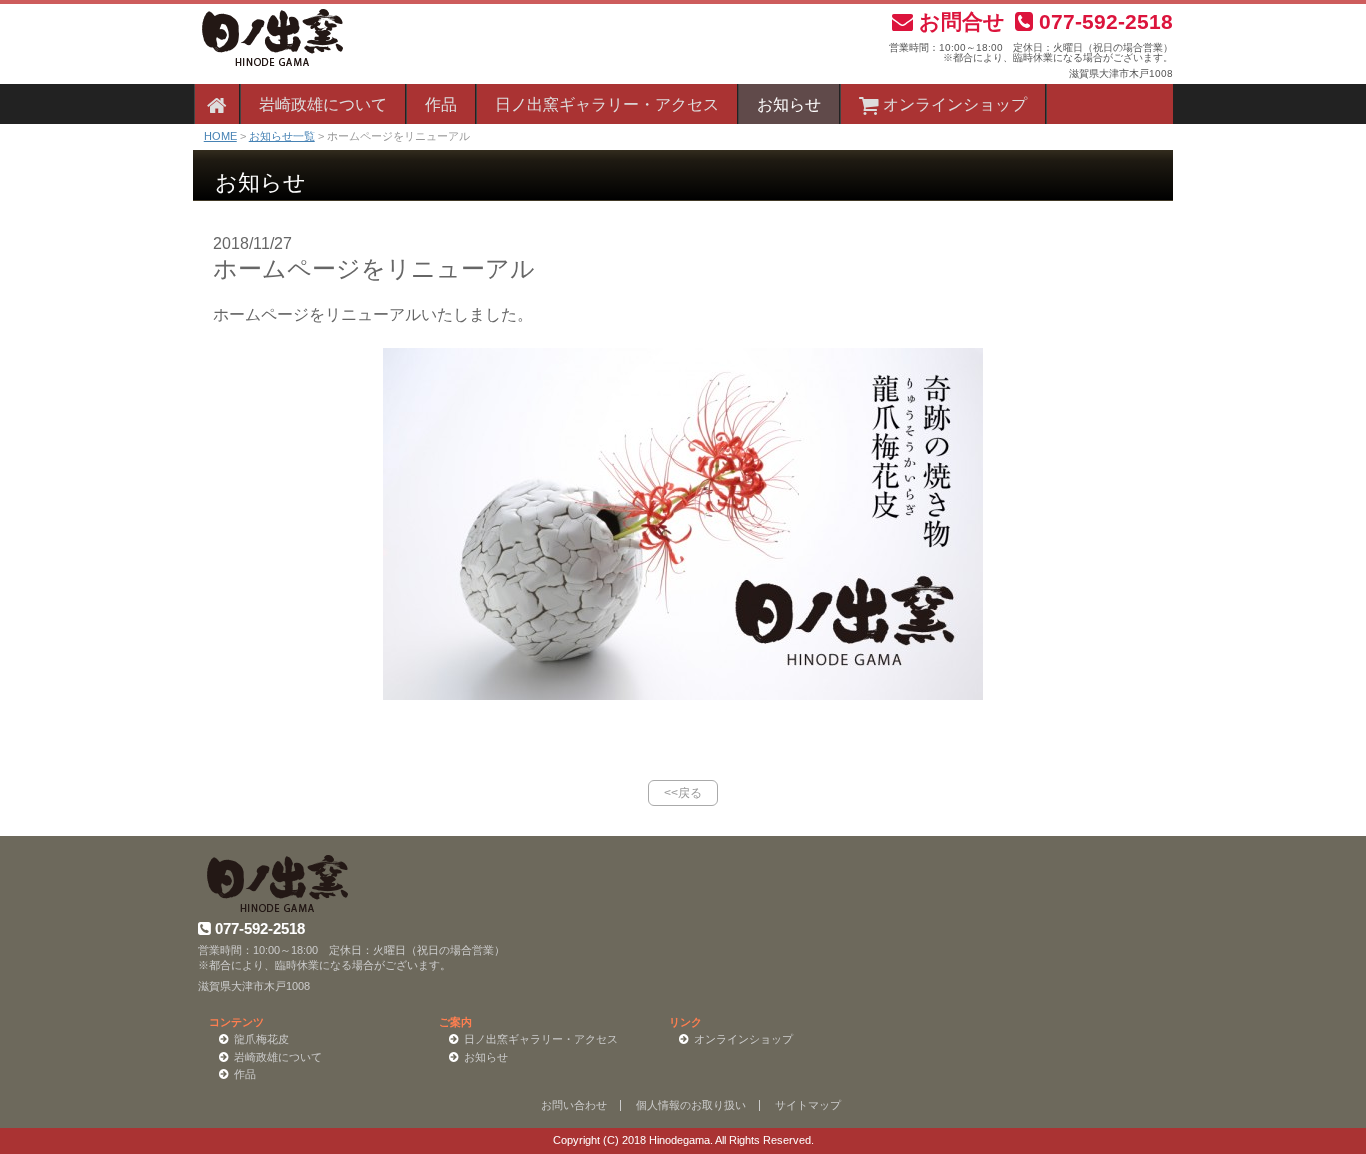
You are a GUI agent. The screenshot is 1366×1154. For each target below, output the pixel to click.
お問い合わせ (574, 1105)
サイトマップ (808, 1105)
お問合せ (959, 21)
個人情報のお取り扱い (691, 1105)
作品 (441, 104)
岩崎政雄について (323, 104)
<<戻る (683, 793)
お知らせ (789, 104)
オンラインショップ (953, 104)
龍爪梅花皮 (261, 1039)
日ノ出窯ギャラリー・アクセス (607, 104)
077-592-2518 (1103, 21)
